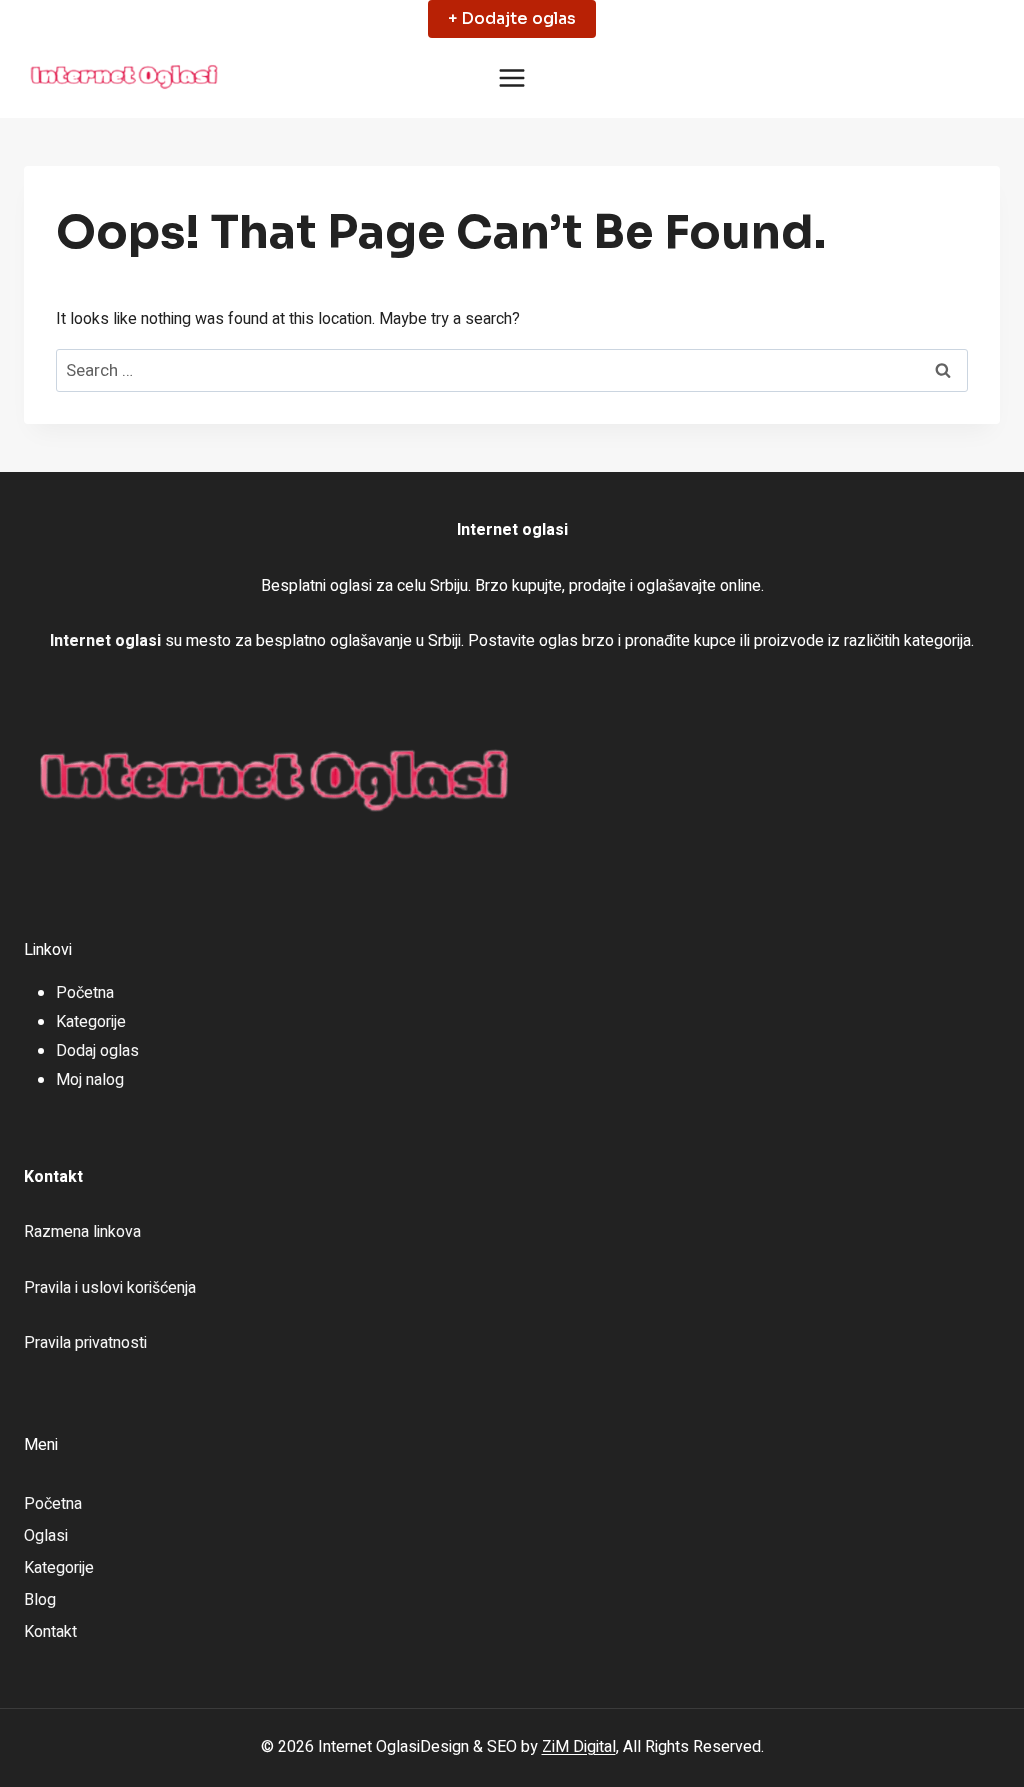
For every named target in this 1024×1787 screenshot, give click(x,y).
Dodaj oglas (97, 1051)
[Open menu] (512, 78)
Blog (40, 1600)
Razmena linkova (82, 1232)
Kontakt (50, 1632)
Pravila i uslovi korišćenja (110, 1288)
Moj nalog (90, 1080)
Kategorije (91, 1022)
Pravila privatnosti (85, 1343)
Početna (85, 993)
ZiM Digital (579, 1747)
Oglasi (46, 1536)
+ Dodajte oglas (512, 18)
